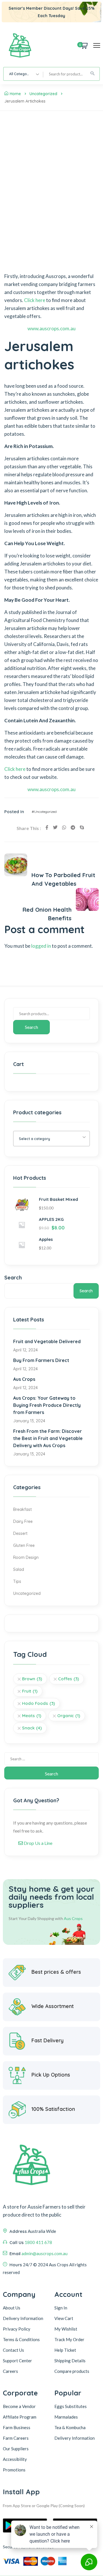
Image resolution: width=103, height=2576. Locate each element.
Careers (10, 2371)
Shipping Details (70, 2361)
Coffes (69, 1679)
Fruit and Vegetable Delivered (47, 1341)
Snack (32, 1728)
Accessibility (15, 2459)
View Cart (64, 2318)
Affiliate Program (20, 2417)
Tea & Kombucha (70, 2427)
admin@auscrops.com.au (44, 2253)
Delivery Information (23, 2318)
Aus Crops (24, 1379)
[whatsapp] (64, 827)
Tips (17, 1581)
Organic (69, 1716)
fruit (30, 1691)
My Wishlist (66, 2329)
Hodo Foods (38, 1703)
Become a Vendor (19, 2406)
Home (15, 94)
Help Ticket (65, 2350)
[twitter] (55, 827)
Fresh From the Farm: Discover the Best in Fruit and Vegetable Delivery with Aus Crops (48, 1438)
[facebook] (47, 827)
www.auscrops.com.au (51, 328)
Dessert (20, 1533)
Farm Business (17, 2427)
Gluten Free (24, 1545)
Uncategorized (43, 94)
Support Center (17, 2361)
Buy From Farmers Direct (41, 1360)
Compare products (72, 2371)
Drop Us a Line (38, 1843)
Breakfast (22, 1509)
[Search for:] (51, 1759)
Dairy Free (23, 1521)
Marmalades (66, 2417)
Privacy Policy (17, 2329)
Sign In (61, 2308)
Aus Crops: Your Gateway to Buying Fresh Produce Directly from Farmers (47, 1405)
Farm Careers (16, 2438)
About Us (12, 2308)
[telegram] (73, 827)
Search (31, 1027)
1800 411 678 (38, 2242)
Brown (32, 1679)
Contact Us (13, 2350)
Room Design (26, 1557)
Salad (19, 1569)
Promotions (14, 2470)
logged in (41, 946)
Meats (32, 1716)
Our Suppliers (16, 2449)
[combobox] (23, 74)
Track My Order (69, 2339)
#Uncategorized (44, 812)
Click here (35, 300)
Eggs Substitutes (71, 2406)
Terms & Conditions (21, 2339)
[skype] (82, 827)
